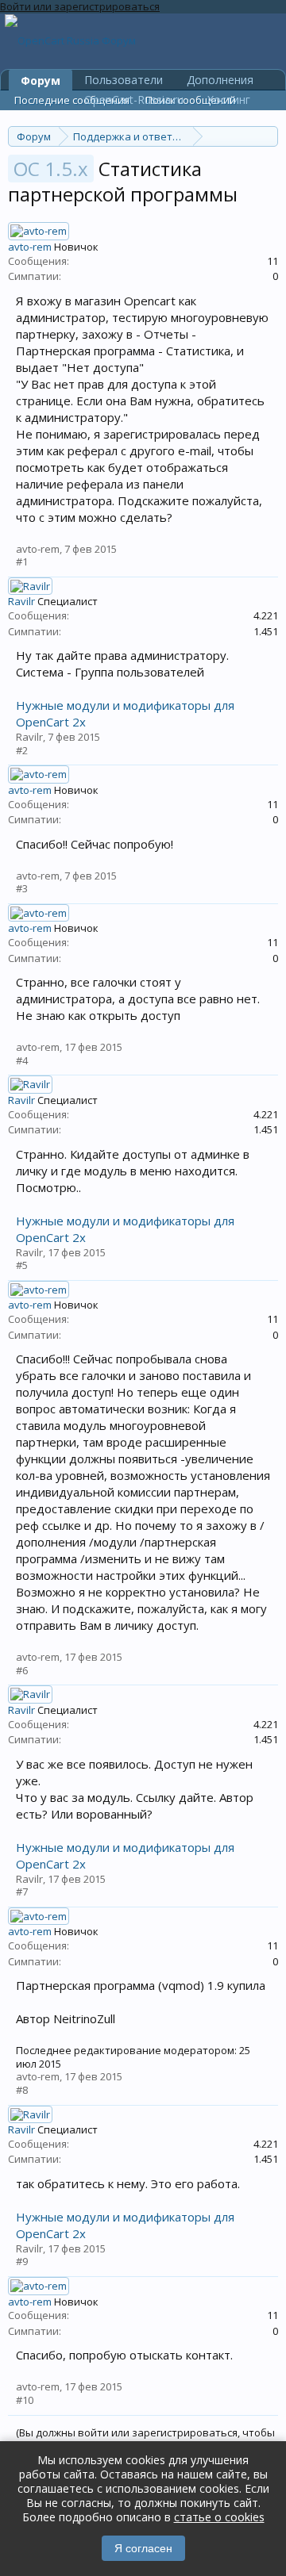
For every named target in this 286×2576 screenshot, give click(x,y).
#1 (22, 562)
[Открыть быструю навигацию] (268, 136)
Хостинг (229, 100)
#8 (22, 2090)
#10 (25, 2400)
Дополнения (220, 80)
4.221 (266, 615)
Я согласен (143, 2548)
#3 (22, 888)
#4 (22, 1060)
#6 (22, 1670)
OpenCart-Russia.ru (134, 100)
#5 (22, 1265)
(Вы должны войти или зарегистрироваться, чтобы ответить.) (145, 2439)
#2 (22, 750)
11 (272, 261)
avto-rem (30, 247)
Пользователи (124, 80)
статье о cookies (219, 2517)
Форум (41, 80)
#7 (22, 1892)
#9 (22, 2261)
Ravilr (21, 601)
